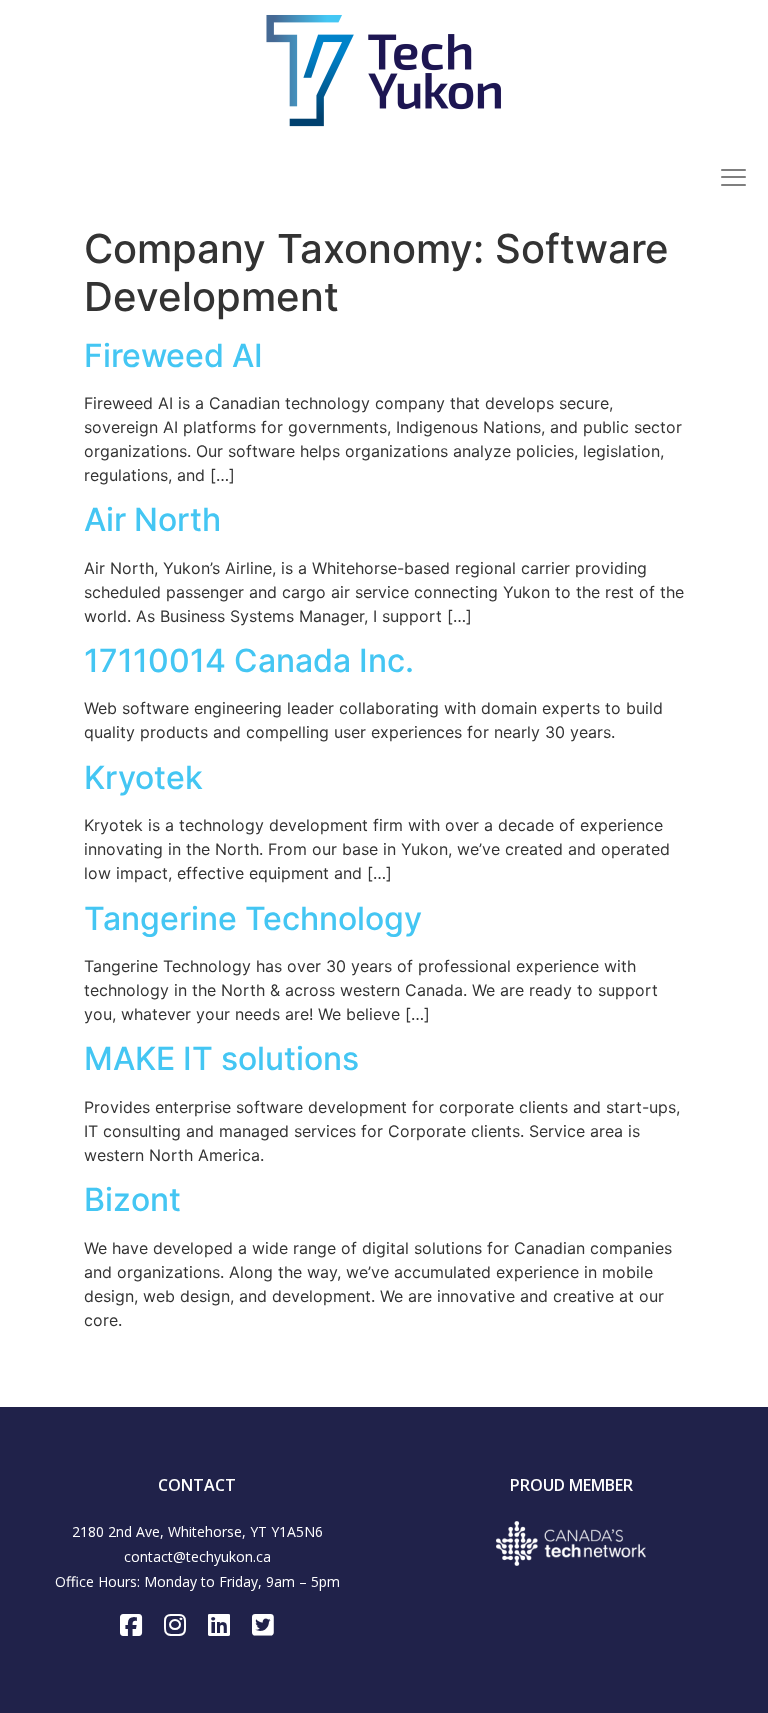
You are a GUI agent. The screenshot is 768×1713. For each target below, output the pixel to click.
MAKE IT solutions (221, 1058)
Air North (152, 519)
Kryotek (143, 777)
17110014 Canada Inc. (249, 660)
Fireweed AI (173, 355)
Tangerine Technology (253, 918)
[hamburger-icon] (733, 180)
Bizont (132, 1199)
